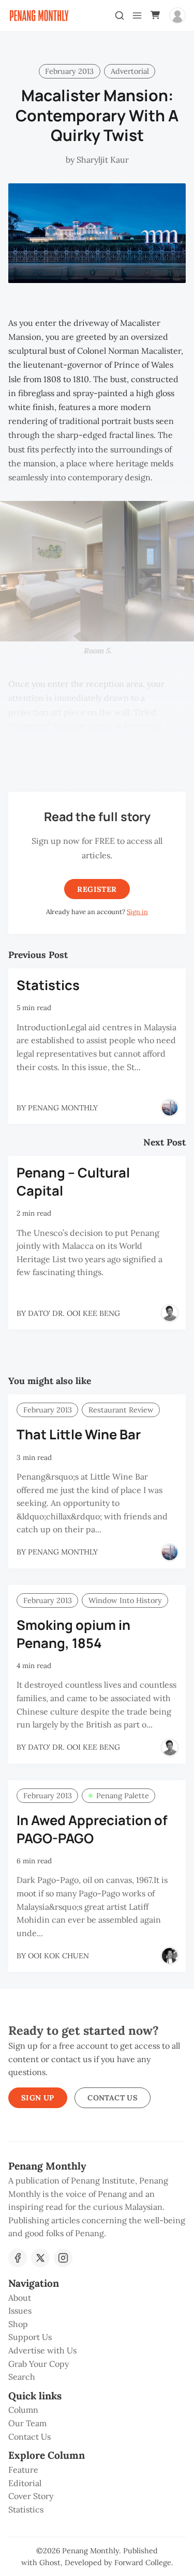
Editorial (25, 2483)
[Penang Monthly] (170, 1108)
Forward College (143, 2563)
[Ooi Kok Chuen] (170, 1956)
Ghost (50, 2563)
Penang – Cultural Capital (73, 1182)
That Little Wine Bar (79, 1434)
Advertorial (130, 71)
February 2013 (69, 71)
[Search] (120, 15)
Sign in (137, 912)
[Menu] (137, 15)
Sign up (38, 2098)
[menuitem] (97, 2298)
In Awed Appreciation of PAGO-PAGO (92, 1829)
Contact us (113, 2098)
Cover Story (31, 2496)
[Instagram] (63, 2258)
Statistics (48, 985)
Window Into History (125, 1600)
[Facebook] (18, 2258)
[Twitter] (40, 2258)
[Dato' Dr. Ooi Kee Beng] (170, 1313)
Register (97, 889)
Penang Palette (123, 1796)
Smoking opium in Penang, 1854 (73, 1634)
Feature (23, 2470)
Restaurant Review (121, 1410)
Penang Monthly (91, 2551)
